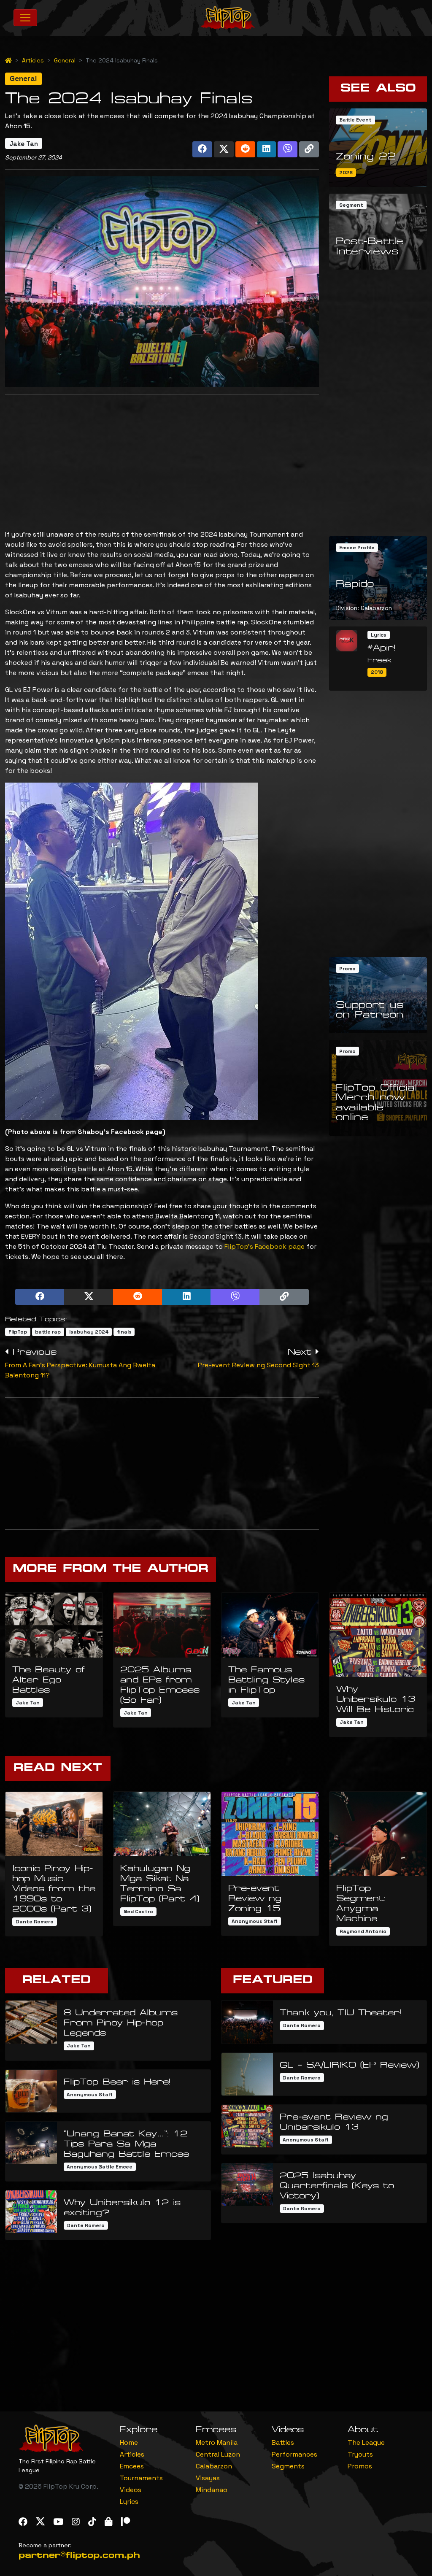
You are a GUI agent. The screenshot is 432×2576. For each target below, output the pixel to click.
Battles (283, 2442)
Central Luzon (218, 2454)
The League (366, 2442)
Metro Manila (217, 2442)
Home (129, 2442)
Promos (360, 2466)
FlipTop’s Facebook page (265, 1246)
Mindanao (212, 2490)
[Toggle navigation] (25, 18)
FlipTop (18, 1332)
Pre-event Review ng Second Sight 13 (258, 1365)
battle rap (48, 1332)
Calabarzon (214, 2466)
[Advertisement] (162, 460)
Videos (131, 2490)
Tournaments (141, 2478)
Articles (33, 60)
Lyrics (129, 2502)
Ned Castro (138, 1912)
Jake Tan (24, 144)
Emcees (132, 2466)
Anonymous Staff (255, 1921)
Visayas (208, 2478)
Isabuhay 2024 (89, 1332)
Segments (288, 2466)
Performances (294, 2454)
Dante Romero (35, 1922)
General (65, 60)
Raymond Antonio (363, 1931)
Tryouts (360, 2454)
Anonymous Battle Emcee (100, 2167)
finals (124, 1332)
